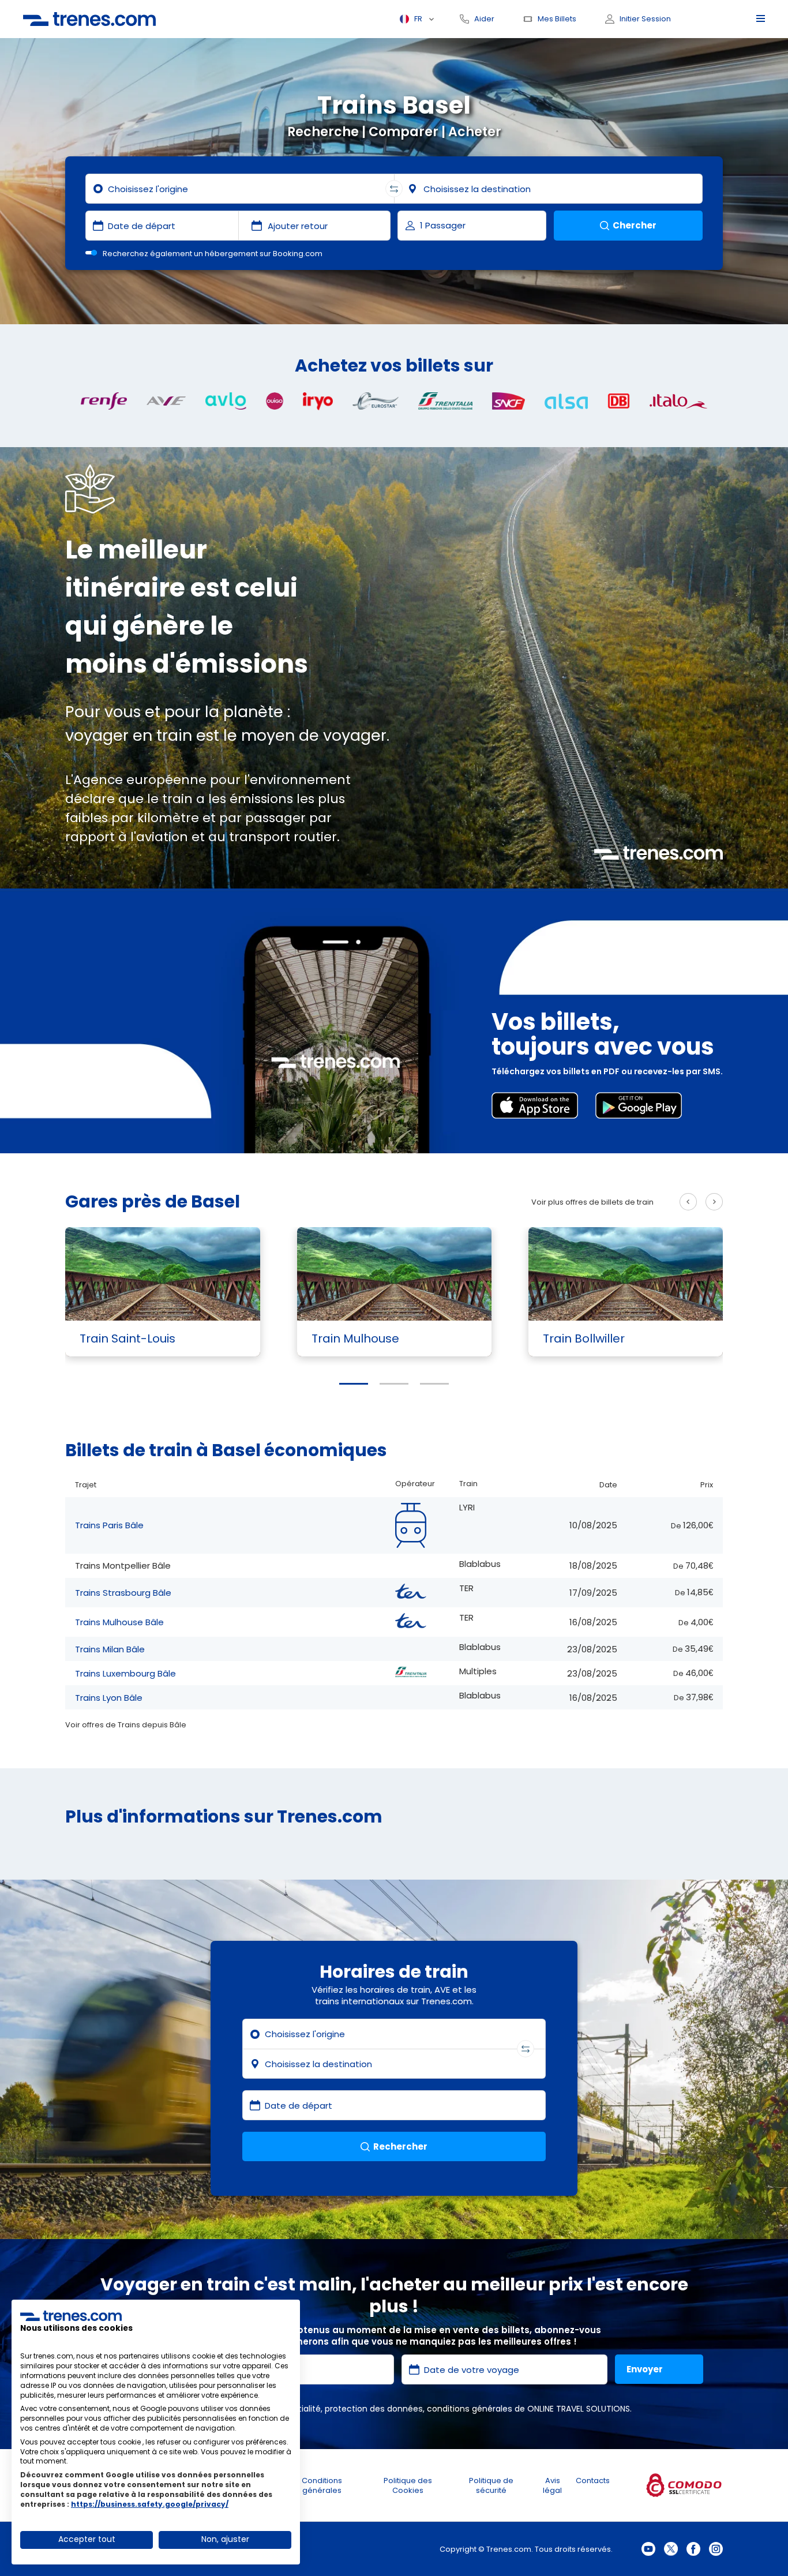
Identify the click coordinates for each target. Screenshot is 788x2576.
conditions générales (470, 2409)
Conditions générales (322, 2485)
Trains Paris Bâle (109, 1525)
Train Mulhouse (355, 1338)
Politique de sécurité (491, 2485)
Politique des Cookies (408, 2485)
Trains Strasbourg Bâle (123, 1593)
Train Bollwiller (584, 1338)
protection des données (374, 2409)
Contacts (593, 2481)
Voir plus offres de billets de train (592, 1202)
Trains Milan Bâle (110, 1649)
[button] (354, 1384)
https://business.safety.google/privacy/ (150, 2504)
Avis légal (552, 2485)
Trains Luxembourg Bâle (125, 1673)
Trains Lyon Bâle (109, 1698)
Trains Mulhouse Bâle (119, 1622)
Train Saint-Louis (127, 1338)
